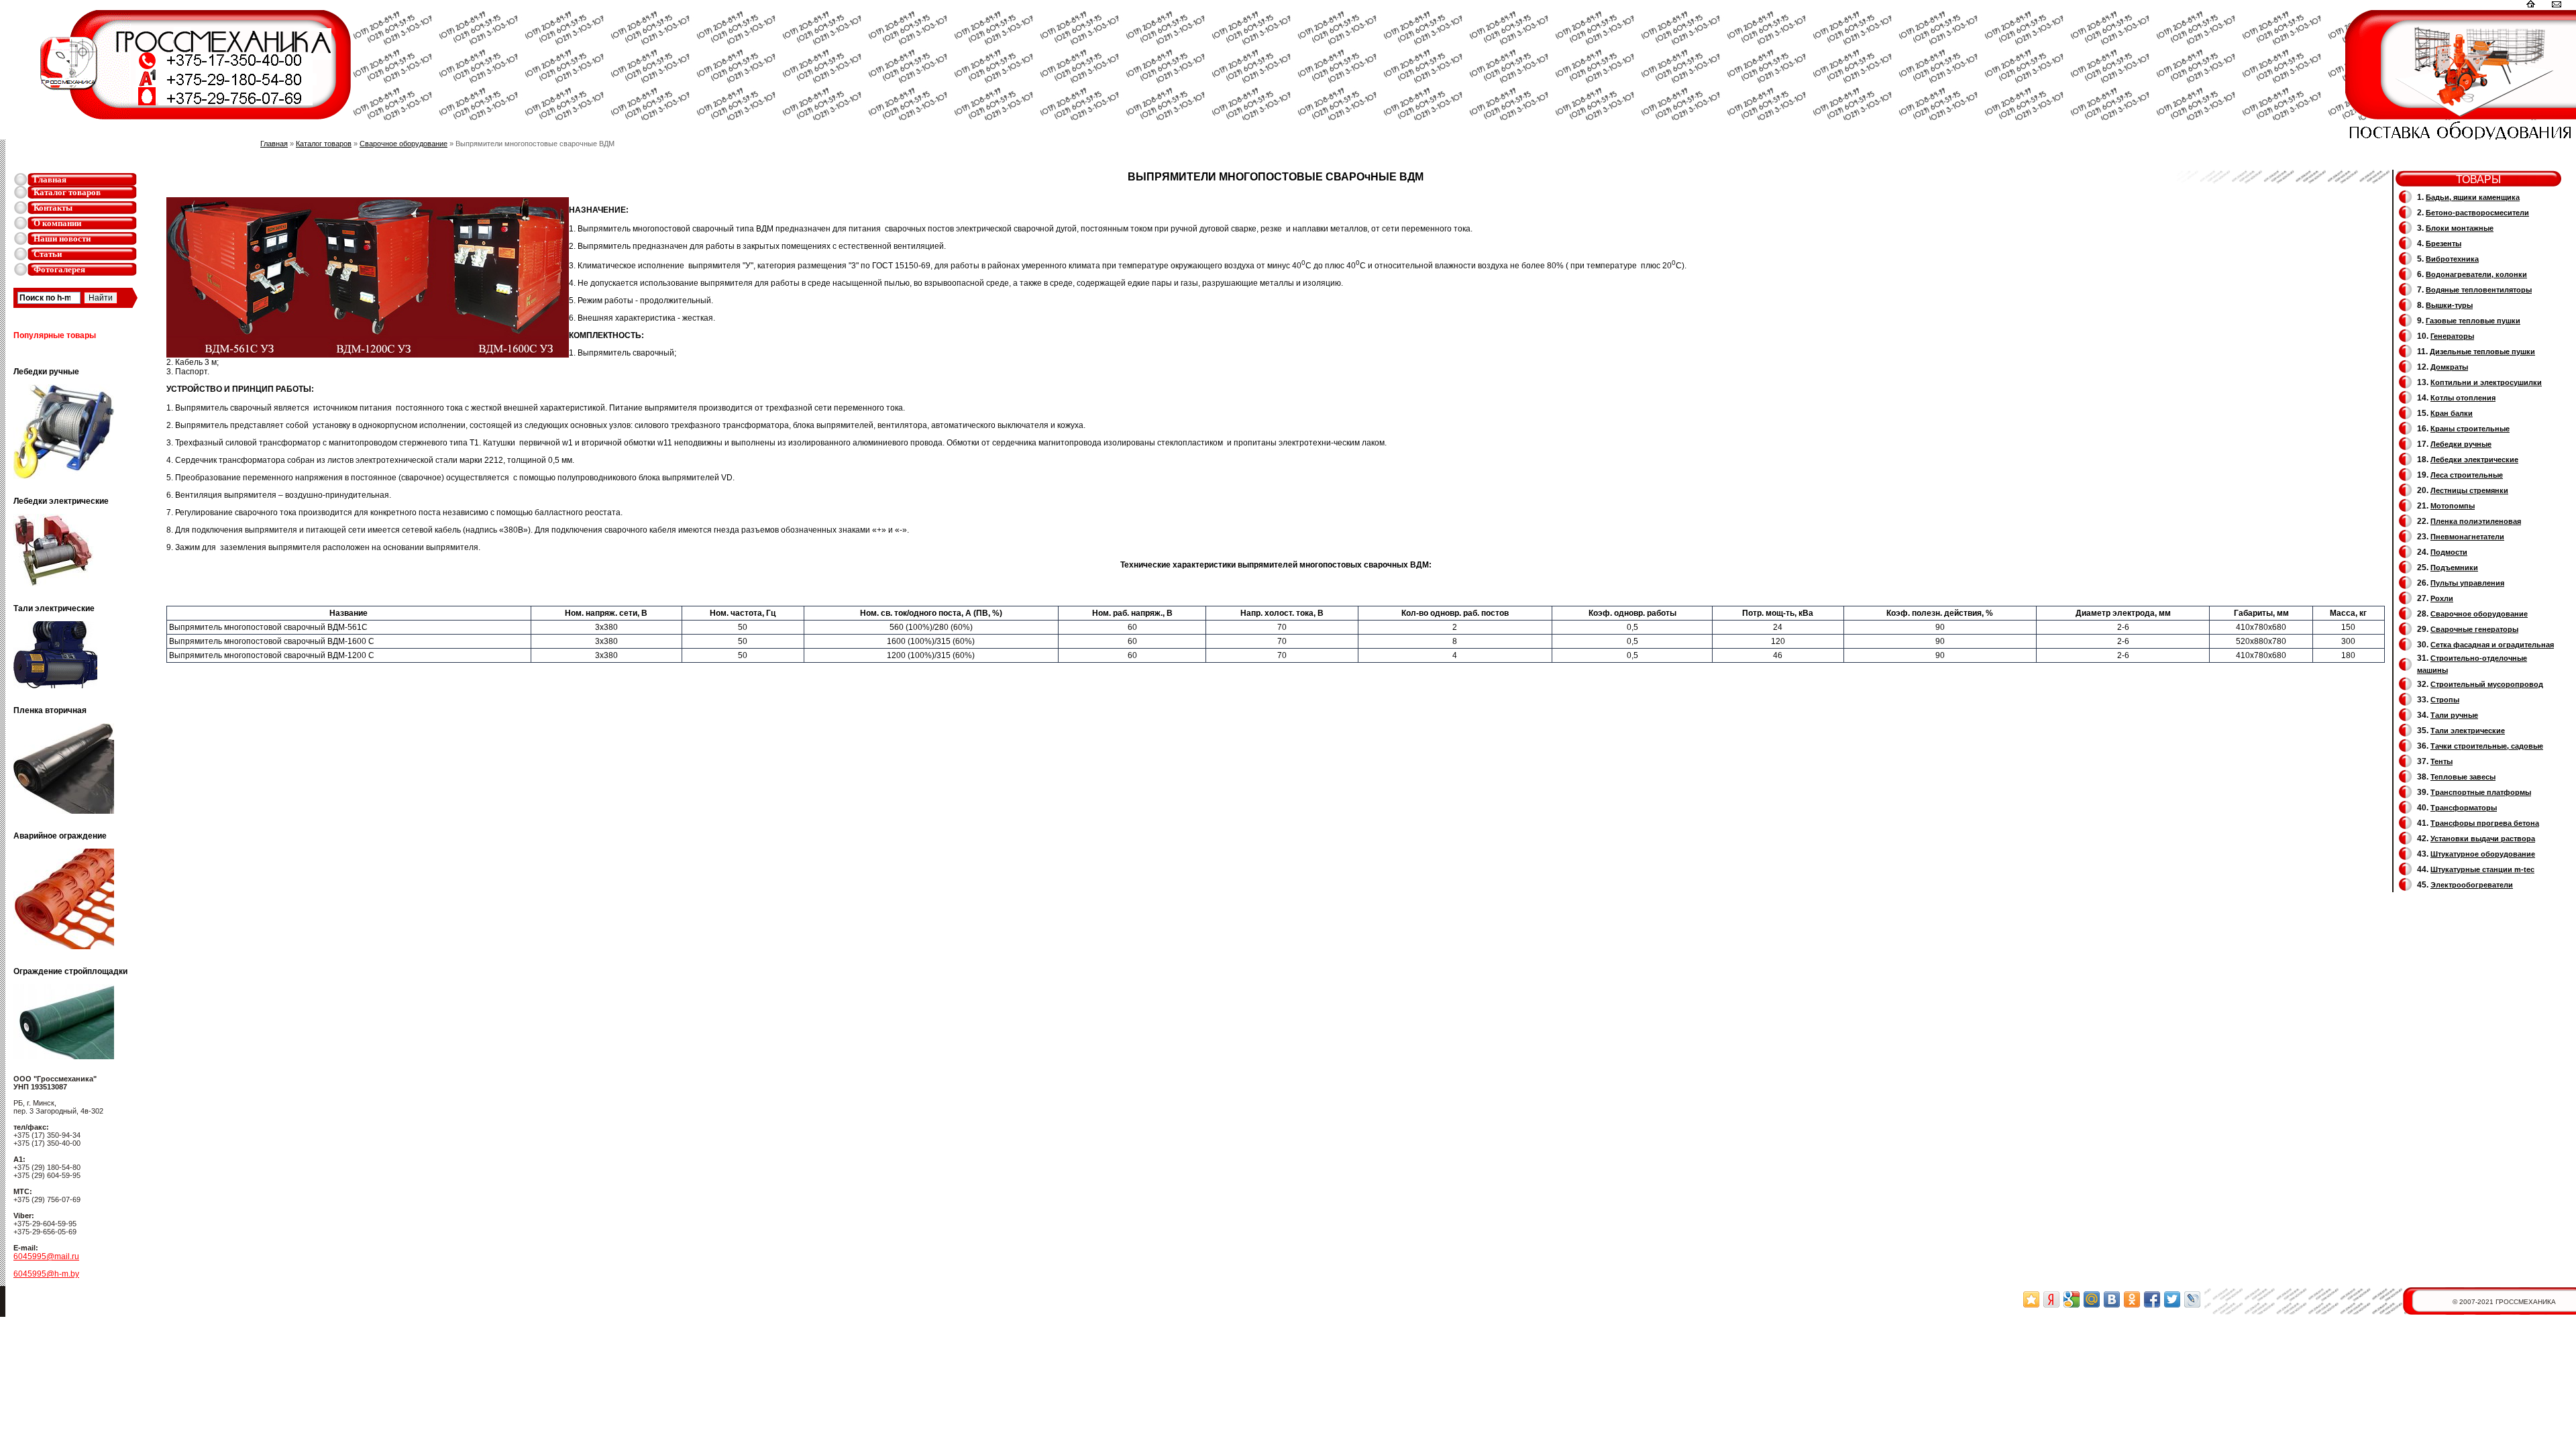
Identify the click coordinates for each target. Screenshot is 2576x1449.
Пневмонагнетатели (2467, 537)
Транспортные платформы (2481, 792)
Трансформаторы (2464, 808)
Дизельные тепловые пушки (2482, 352)
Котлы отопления (2463, 398)
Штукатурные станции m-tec (2482, 869)
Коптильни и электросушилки (2486, 382)
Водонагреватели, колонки (2476, 274)
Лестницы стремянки (2469, 490)
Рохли (2442, 598)
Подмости (2449, 552)
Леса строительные (2467, 475)
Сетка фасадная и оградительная (2492, 645)
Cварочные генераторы (2474, 629)
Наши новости (62, 238)
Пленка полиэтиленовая (2476, 521)
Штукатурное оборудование (2483, 854)
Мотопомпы (2453, 506)
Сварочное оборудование (404, 144)
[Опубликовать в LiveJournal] (2192, 1299)
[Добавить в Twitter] (2172, 1299)
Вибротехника (2452, 259)
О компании (57, 223)
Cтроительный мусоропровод (2487, 684)
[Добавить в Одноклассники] (2132, 1299)
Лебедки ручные (2461, 444)
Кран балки (2452, 413)
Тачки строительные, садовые (2487, 746)
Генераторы (2452, 336)
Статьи (48, 254)
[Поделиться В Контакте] (2112, 1299)
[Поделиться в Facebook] (2152, 1299)
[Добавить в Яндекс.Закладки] (2051, 1299)
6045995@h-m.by (46, 1274)
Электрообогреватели (2472, 885)
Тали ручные (2454, 715)
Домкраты (2449, 367)
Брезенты (2444, 244)
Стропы (2445, 700)
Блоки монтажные (2460, 228)
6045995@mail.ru (46, 1256)
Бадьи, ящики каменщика (2473, 197)
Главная (50, 179)
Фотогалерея (59, 269)
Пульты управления (2467, 583)
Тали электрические (2468, 731)
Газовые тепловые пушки (2473, 321)
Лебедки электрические (2474, 460)
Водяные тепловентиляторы (2479, 290)
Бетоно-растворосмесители (2477, 213)
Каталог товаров (67, 192)
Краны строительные (2470, 429)
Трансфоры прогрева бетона (2485, 823)
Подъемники (2454, 568)
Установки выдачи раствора (2483, 839)
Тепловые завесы (2463, 777)
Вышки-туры (2449, 305)
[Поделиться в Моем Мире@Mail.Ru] (2092, 1299)
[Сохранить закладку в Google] (2072, 1299)
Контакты (53, 208)
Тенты (2441, 761)
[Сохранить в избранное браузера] (2031, 1299)
